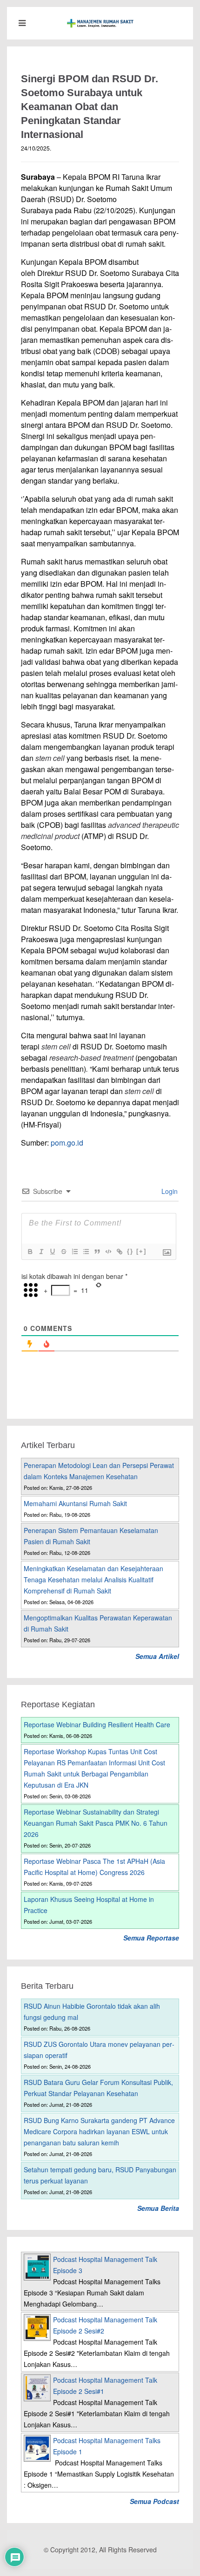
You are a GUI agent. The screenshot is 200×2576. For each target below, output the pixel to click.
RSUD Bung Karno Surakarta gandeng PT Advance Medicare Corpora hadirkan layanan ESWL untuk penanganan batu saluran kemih (99, 2131)
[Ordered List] (74, 1252)
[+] (141, 1251)
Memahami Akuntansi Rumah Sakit (75, 1503)
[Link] (119, 1252)
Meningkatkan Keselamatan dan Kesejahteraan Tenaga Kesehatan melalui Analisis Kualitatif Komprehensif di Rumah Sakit (93, 1580)
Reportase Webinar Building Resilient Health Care (97, 1724)
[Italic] (41, 1252)
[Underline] (52, 1252)
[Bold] (30, 1252)
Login (169, 1191)
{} (130, 1251)
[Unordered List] (86, 1252)
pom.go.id (67, 1143)
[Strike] (63, 1252)
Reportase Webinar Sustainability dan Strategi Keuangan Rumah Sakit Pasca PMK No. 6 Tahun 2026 (96, 1823)
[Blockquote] (97, 1252)
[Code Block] (108, 1252)
